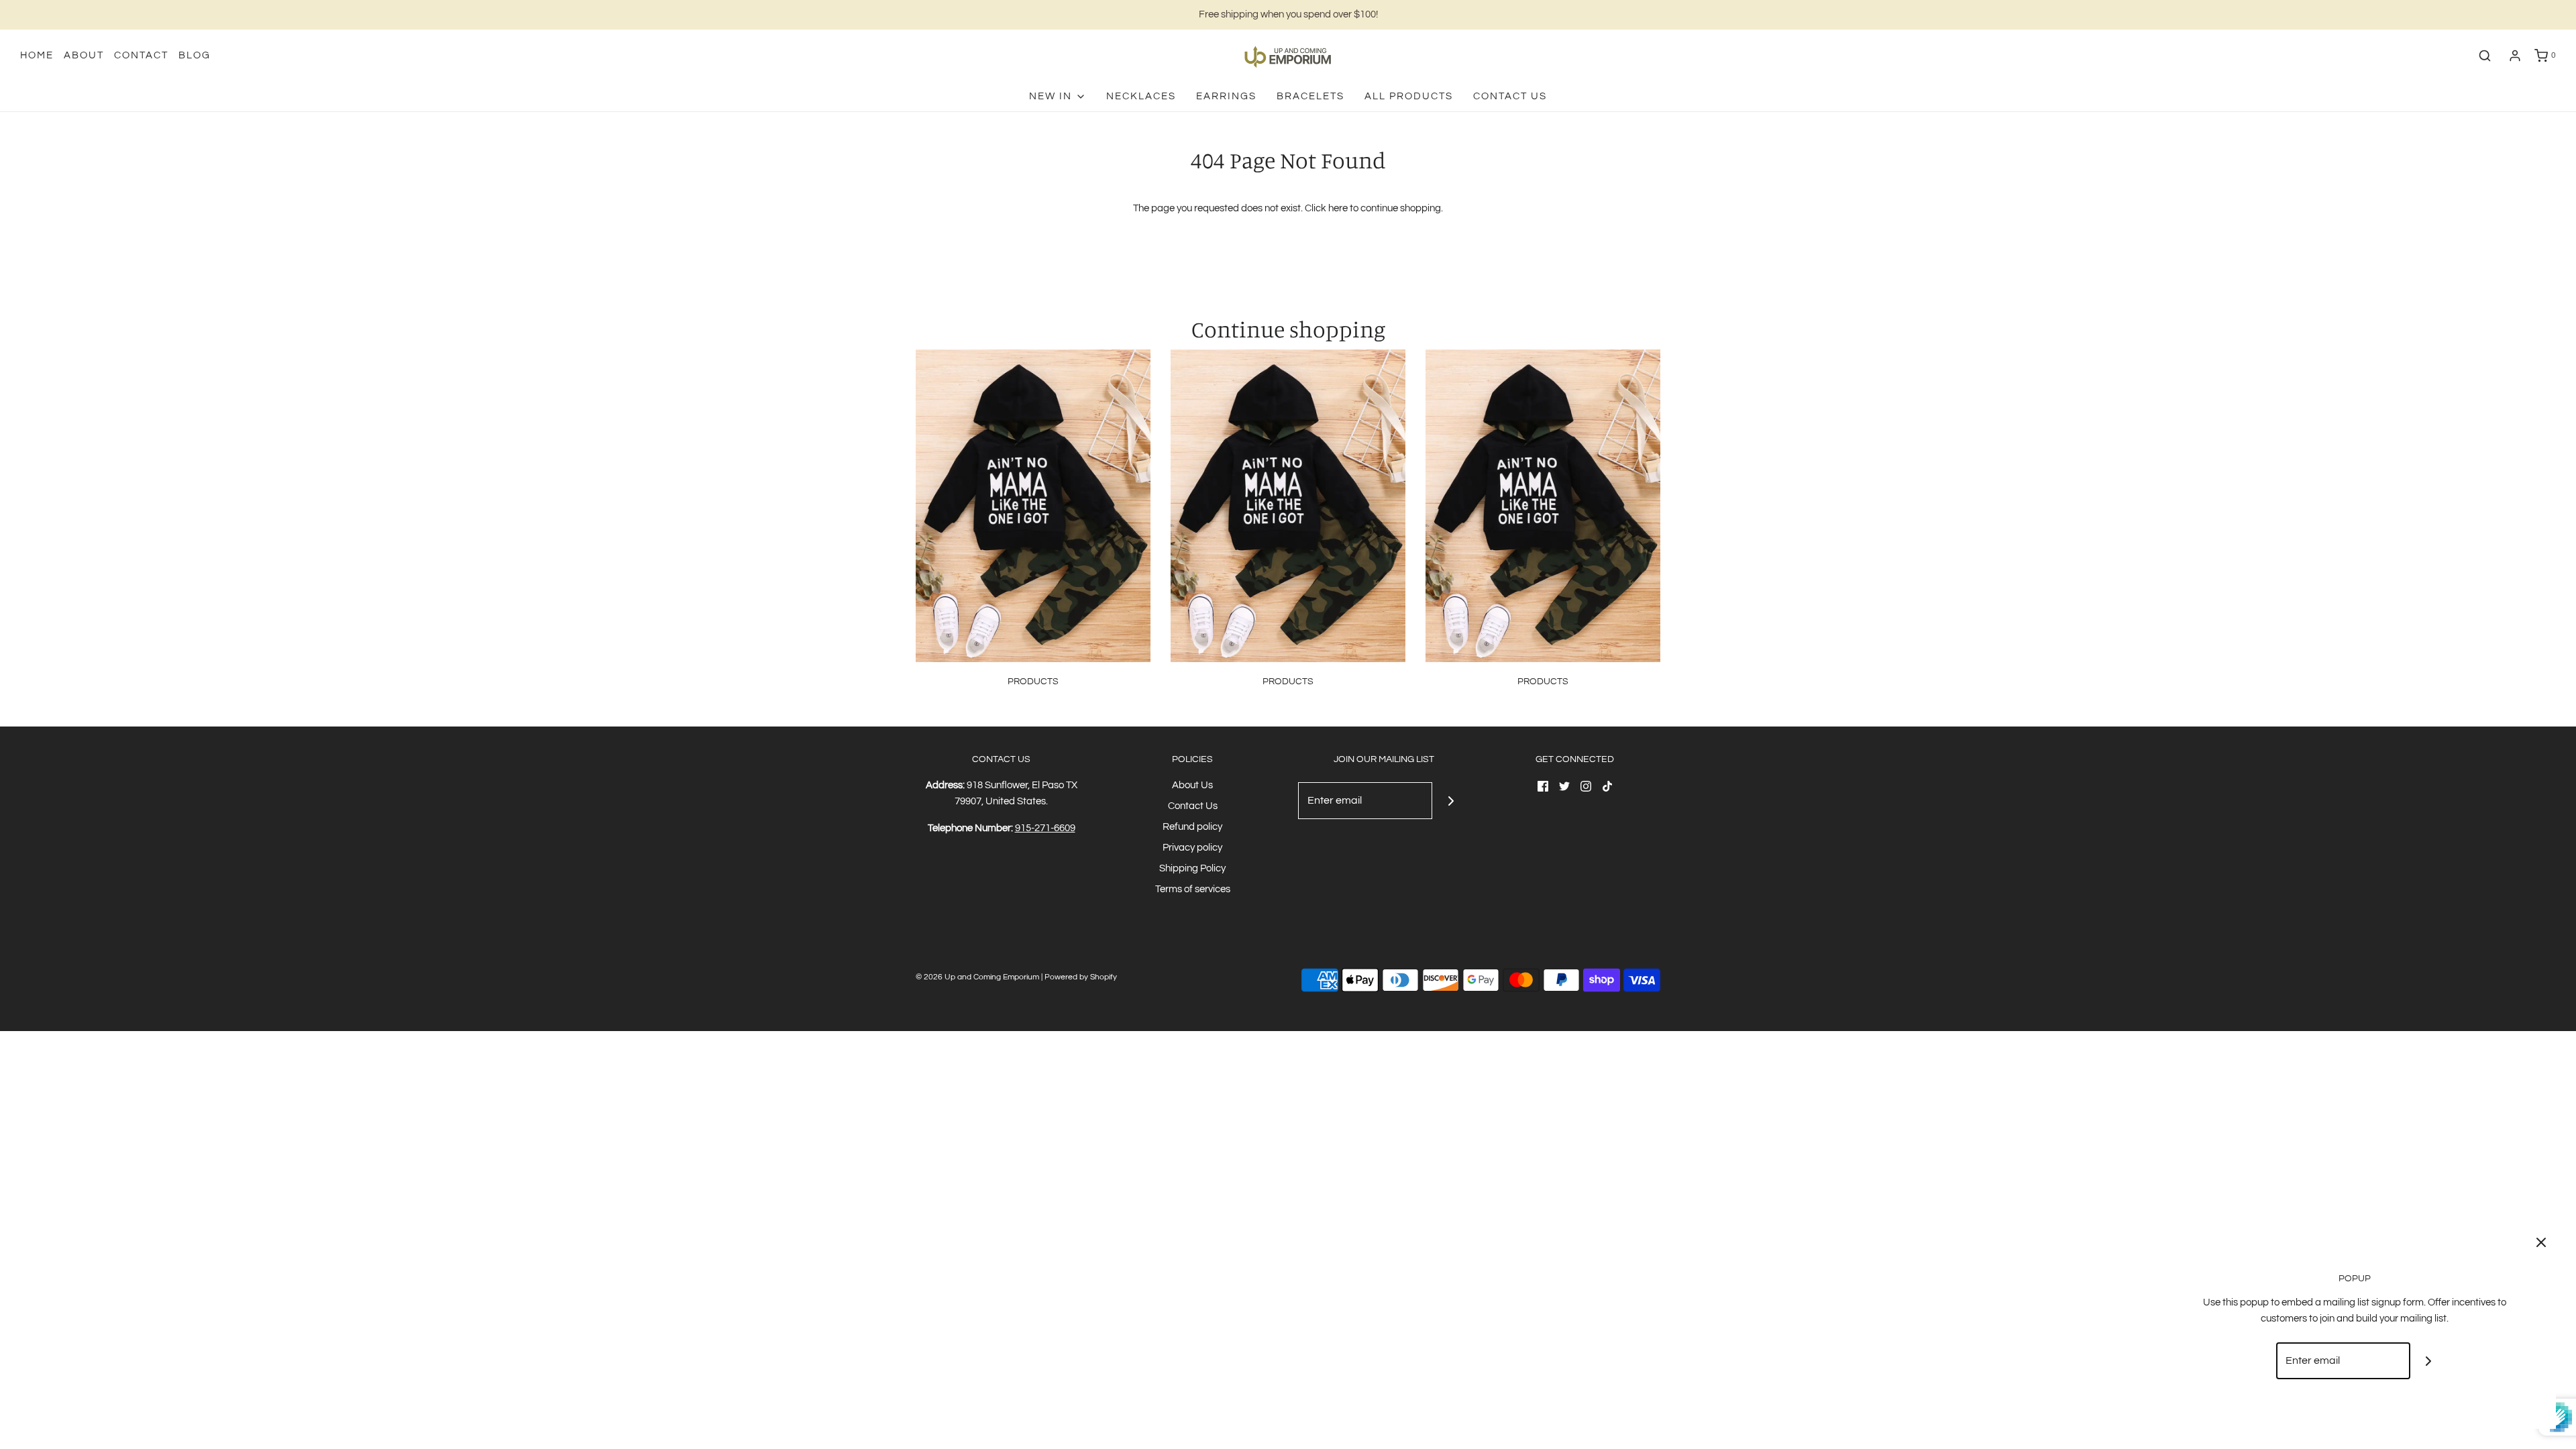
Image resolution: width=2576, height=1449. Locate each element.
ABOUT (84, 55)
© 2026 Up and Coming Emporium (977, 977)
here (1338, 208)
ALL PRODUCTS (1409, 96)
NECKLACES (1141, 96)
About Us (1192, 785)
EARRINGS (1226, 96)
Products (1033, 682)
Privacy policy (1192, 848)
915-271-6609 (1045, 828)
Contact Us (1510, 96)
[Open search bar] (2485, 56)
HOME (37, 55)
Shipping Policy (1192, 868)
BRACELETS (1310, 96)
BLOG (195, 55)
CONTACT (141, 55)
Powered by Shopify (1081, 977)
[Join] (1451, 801)
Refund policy (1192, 827)
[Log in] (2515, 56)
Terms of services (1193, 889)
